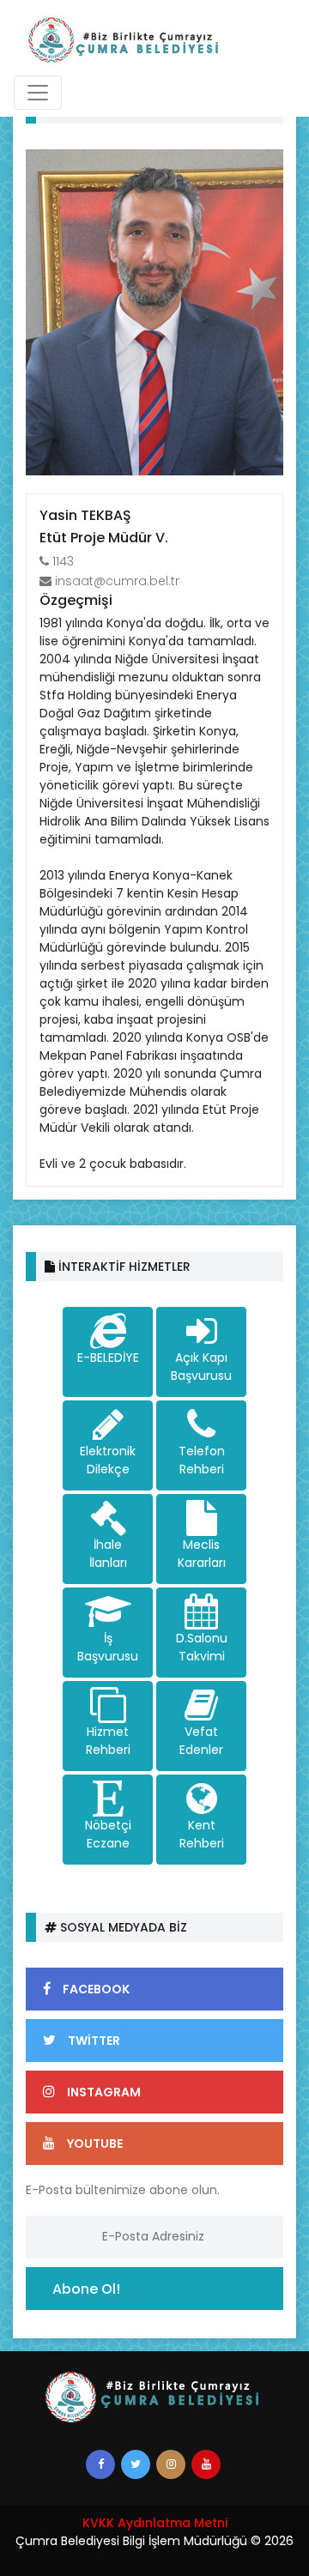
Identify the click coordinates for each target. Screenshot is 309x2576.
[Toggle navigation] (38, 93)
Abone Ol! (86, 2289)
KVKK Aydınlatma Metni (155, 2523)
